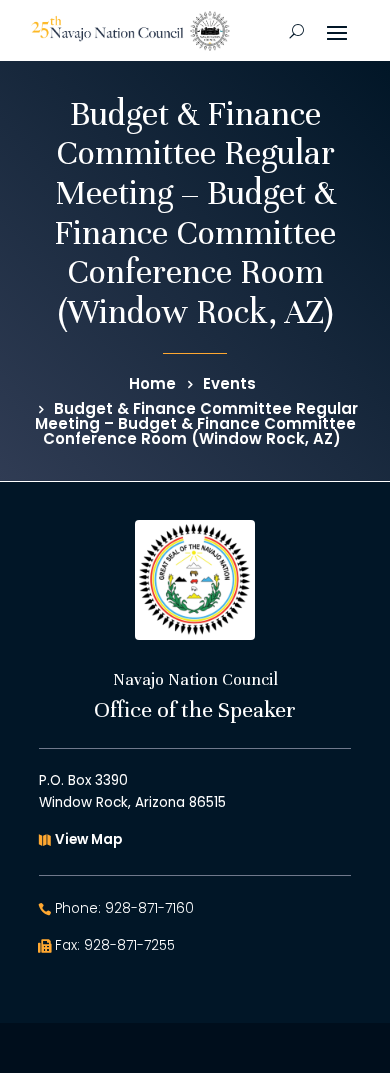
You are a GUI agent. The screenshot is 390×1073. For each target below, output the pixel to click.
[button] (337, 31)
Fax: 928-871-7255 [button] (115, 945)
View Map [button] (88, 839)
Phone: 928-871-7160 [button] (124, 908)
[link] (130, 31)
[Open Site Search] (296, 31)
